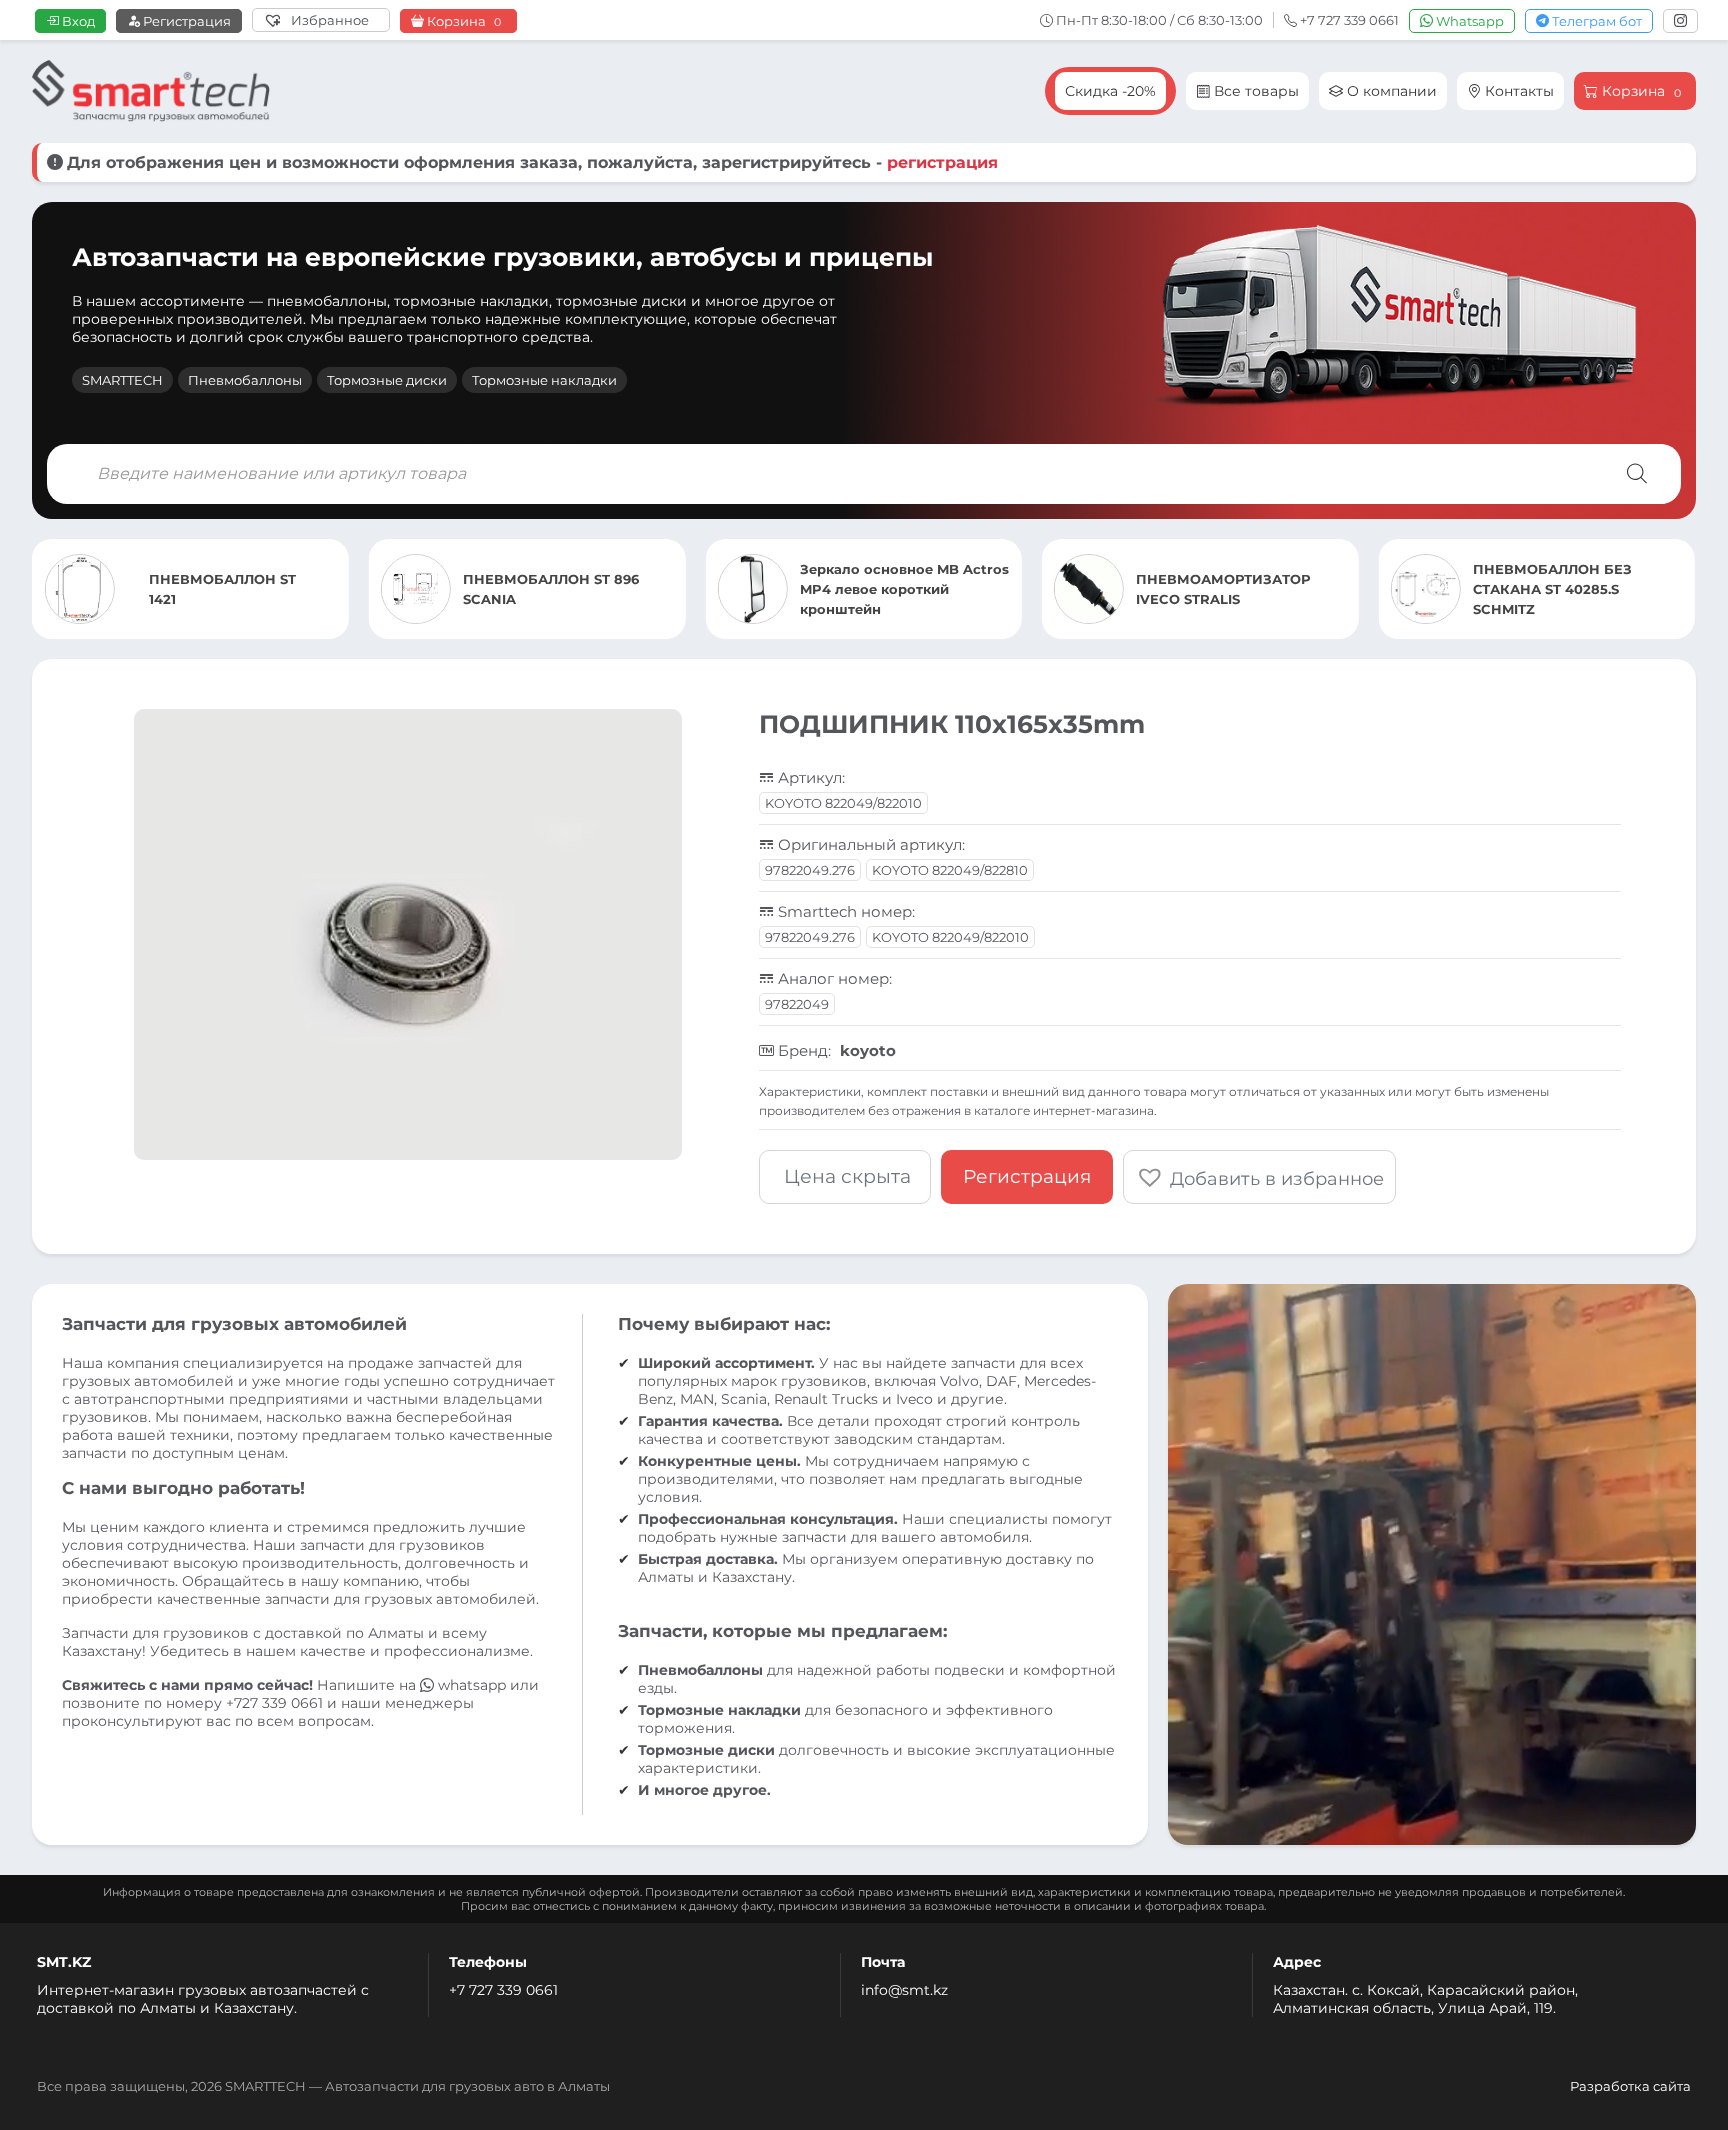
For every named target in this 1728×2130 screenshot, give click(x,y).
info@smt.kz (904, 1990)
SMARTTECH (122, 380)
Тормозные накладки (544, 380)
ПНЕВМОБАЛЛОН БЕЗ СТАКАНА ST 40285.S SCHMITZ (1240, 589)
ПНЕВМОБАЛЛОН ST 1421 (1593, 589)
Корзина (462, 21)
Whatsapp (1468, 21)
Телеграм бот (1595, 21)
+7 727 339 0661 (503, 1990)
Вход (77, 21)
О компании (1390, 91)
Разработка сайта (1630, 2086)
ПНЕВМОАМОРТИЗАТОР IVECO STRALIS (912, 589)
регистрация (942, 162)
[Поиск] (1637, 474)
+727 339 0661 (274, 1703)
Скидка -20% (1110, 91)
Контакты (1517, 91)
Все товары (1254, 91)
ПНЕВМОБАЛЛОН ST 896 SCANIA (240, 589)
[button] (1259, 1177)
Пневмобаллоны (245, 380)
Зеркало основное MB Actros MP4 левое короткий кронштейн (592, 589)
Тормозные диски (387, 380)
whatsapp (472, 1685)
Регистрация (185, 21)
